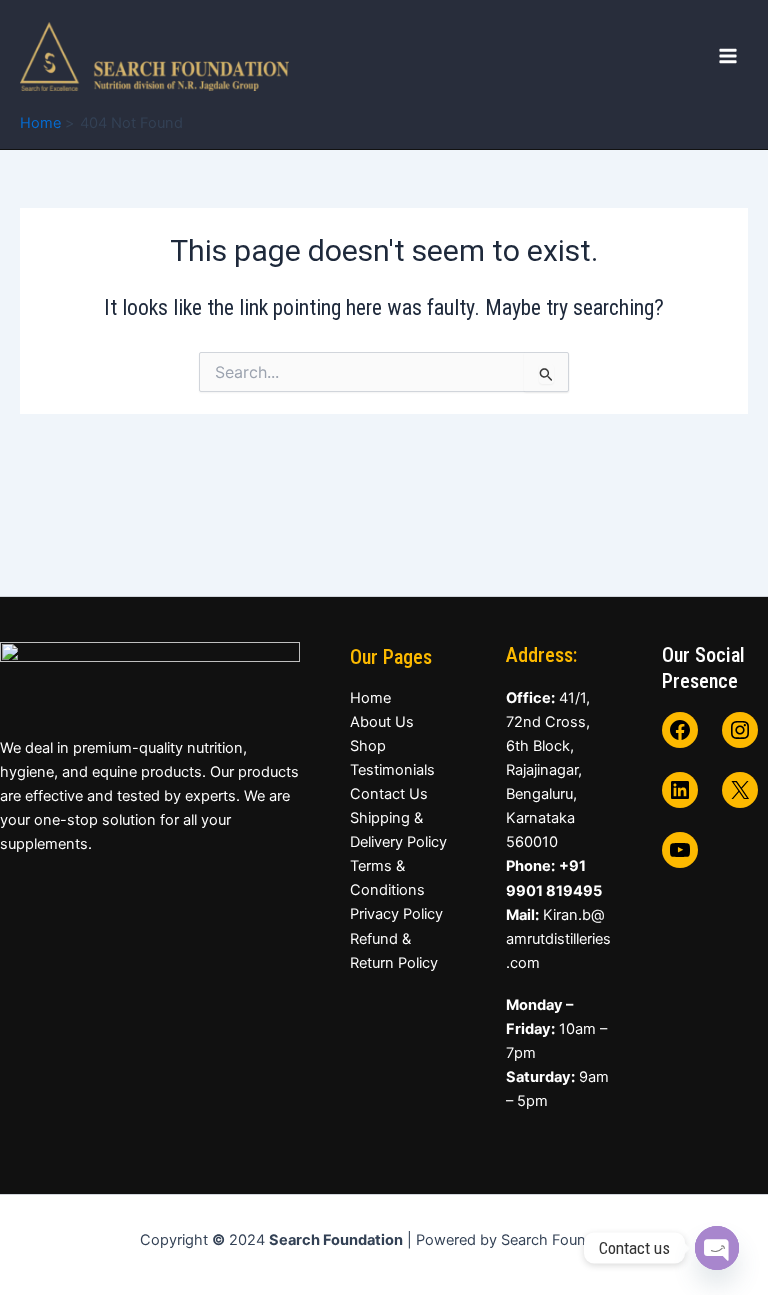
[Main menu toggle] (728, 56)
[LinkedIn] (680, 790)
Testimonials (392, 770)
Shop (368, 746)
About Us (382, 722)
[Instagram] (740, 730)
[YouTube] (680, 850)
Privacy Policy (396, 914)
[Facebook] (680, 730)
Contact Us (389, 794)
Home (370, 698)
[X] (740, 790)
